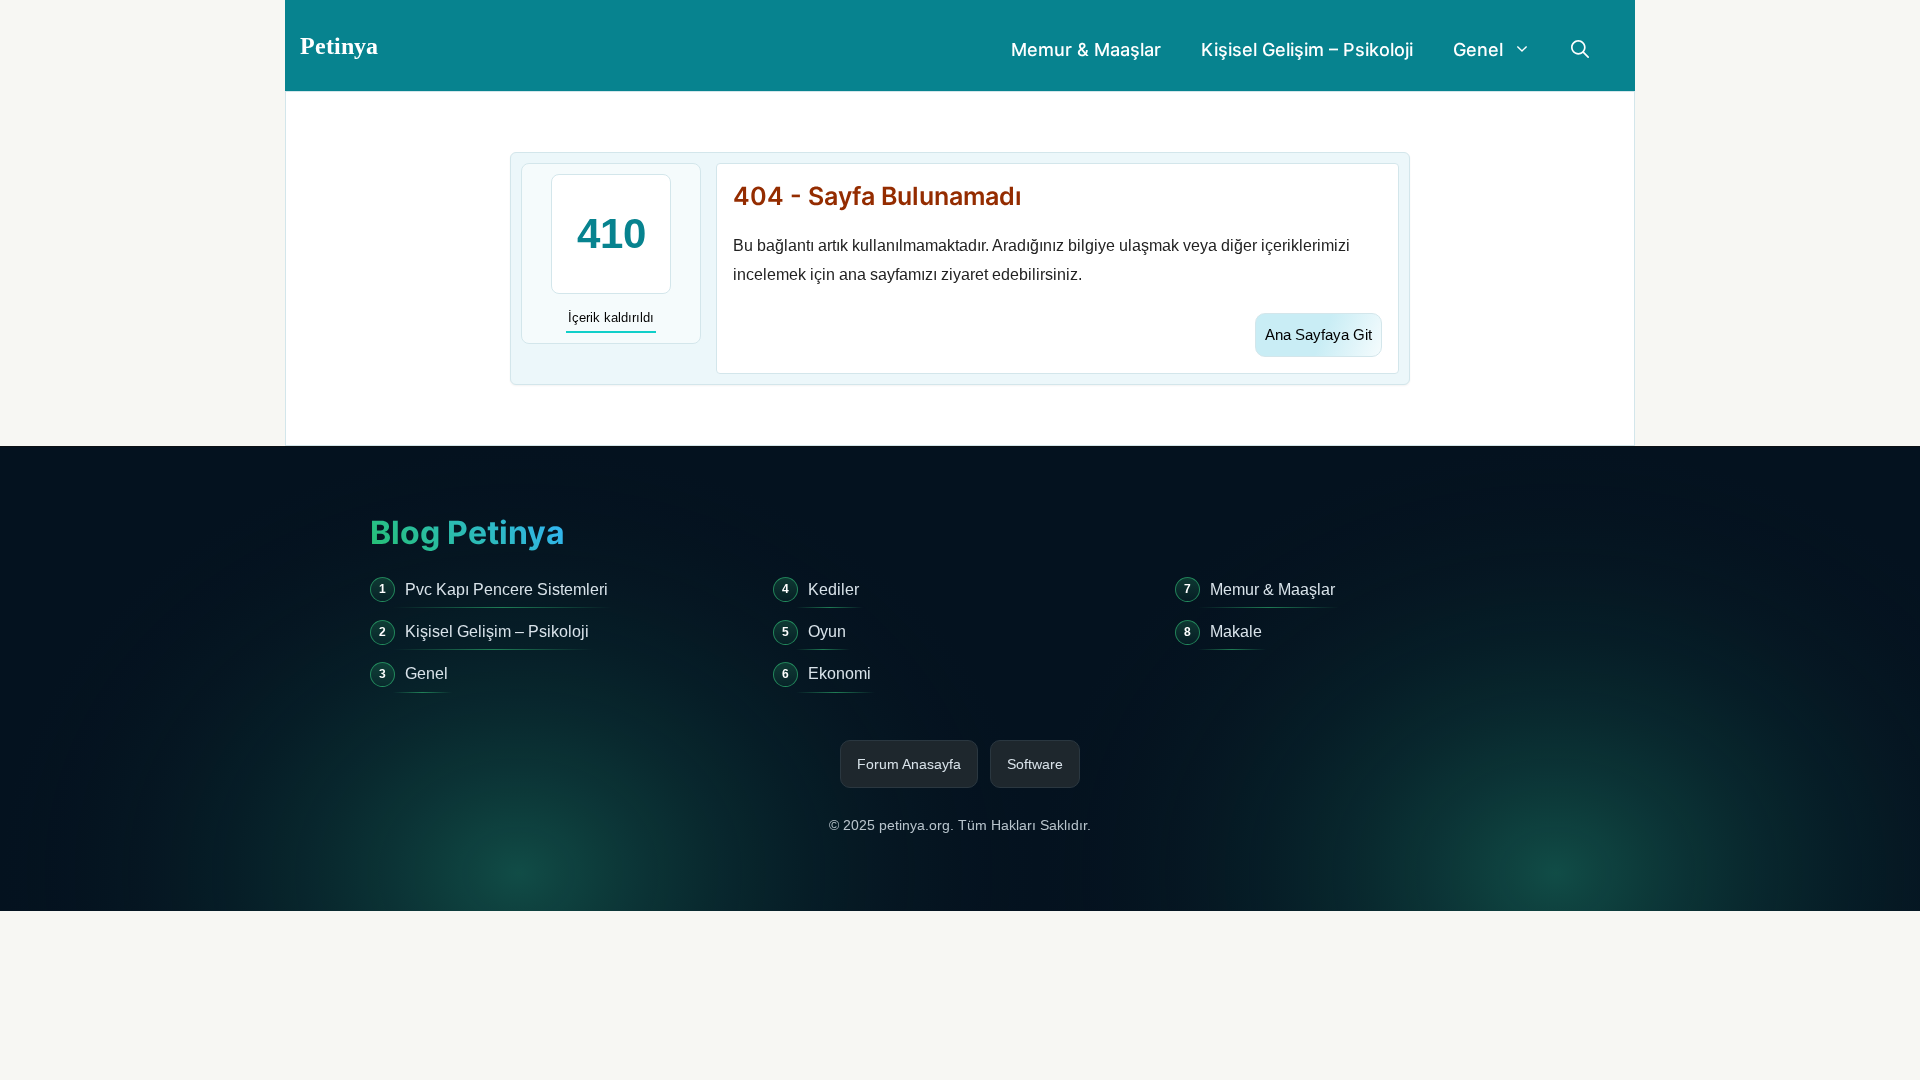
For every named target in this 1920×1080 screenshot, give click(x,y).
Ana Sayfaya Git (1318, 334)
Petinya (339, 46)
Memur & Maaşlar (1086, 49)
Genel (1478, 49)
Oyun (827, 631)
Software (1035, 764)
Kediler (833, 589)
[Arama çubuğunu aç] (1580, 50)
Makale (1236, 631)
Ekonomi (839, 673)
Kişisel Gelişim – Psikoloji (1307, 49)
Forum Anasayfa (909, 764)
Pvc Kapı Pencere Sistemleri (506, 589)
